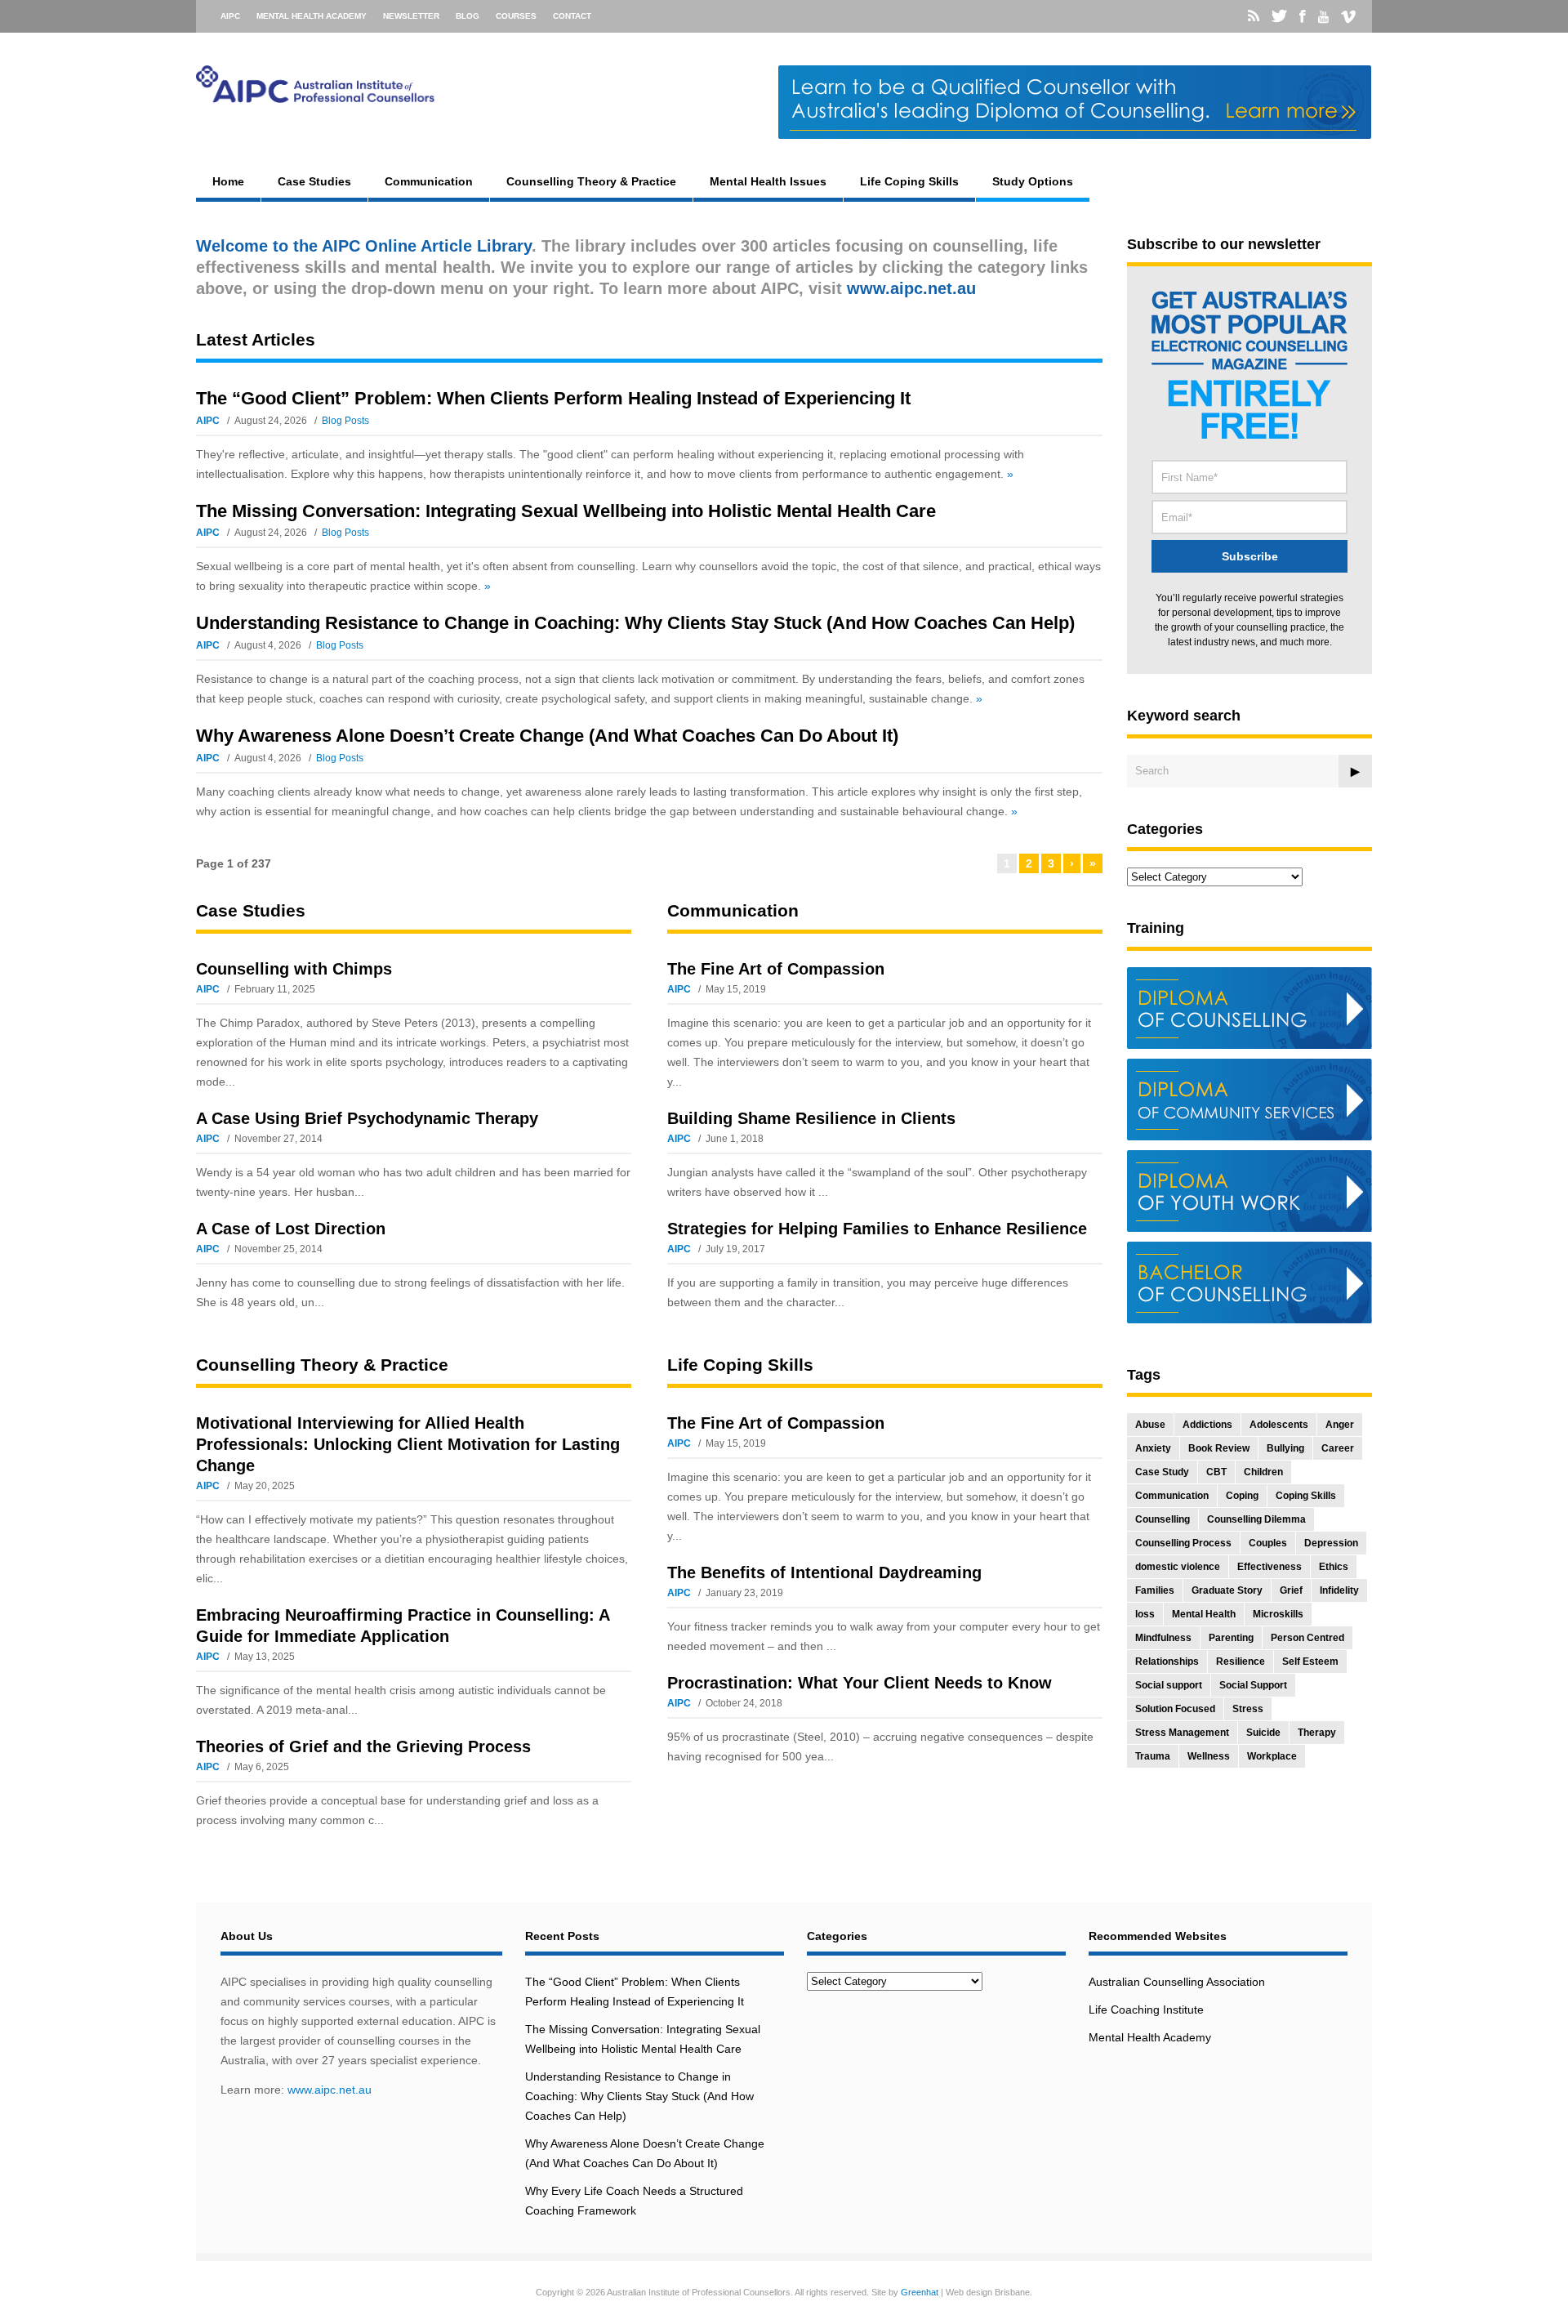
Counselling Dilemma (1256, 1519)
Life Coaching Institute (1146, 2010)
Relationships (1167, 1662)
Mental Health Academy (312, 16)
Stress (1248, 1709)
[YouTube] (1323, 17)
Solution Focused (1175, 1709)
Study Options (1033, 181)
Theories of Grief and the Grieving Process (363, 1746)
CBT (1216, 1472)
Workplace (1272, 1756)
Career (1338, 1448)
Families (1155, 1590)
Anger (1340, 1425)
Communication (429, 181)
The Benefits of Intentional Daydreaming (824, 1572)
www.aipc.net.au (330, 2090)
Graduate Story (1227, 1590)
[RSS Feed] (1254, 16)
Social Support (1253, 1685)
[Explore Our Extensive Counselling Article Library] (315, 95)
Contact (572, 16)
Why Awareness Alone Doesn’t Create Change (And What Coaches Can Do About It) (547, 736)
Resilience (1241, 1662)
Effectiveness (1270, 1567)
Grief (1291, 1590)
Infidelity (1339, 1590)
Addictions (1207, 1425)
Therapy (1317, 1733)
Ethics (1334, 1567)
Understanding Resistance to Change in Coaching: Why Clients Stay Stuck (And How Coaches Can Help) (635, 623)
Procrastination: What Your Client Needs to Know (860, 1683)
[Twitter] (1279, 16)
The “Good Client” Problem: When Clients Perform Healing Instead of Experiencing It (553, 398)
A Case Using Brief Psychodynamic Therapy (367, 1118)
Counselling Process (1183, 1543)
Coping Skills (1306, 1496)
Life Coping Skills (909, 181)
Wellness (1209, 1756)
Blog (468, 16)
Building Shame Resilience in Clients (811, 1118)
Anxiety (1153, 1448)
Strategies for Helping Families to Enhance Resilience (877, 1229)
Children (1263, 1472)
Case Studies (314, 181)
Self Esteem (1310, 1662)
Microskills (1278, 1614)
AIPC (230, 16)
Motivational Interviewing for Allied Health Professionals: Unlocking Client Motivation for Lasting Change (408, 1444)
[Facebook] (1303, 16)
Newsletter (411, 16)
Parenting (1231, 1638)
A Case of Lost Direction (291, 1229)
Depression (1331, 1543)
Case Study (1162, 1472)
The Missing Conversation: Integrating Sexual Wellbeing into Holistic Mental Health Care (566, 511)
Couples (1268, 1543)
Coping (1242, 1496)
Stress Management (1182, 1733)
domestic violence (1178, 1567)
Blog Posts (345, 421)
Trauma (1153, 1756)
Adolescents (1279, 1425)
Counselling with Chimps (294, 969)
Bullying (1285, 1448)
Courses (516, 16)
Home (228, 181)
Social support (1169, 1685)
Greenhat (920, 2292)
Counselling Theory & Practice (591, 181)
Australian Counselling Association (1177, 1982)
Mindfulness (1163, 1638)
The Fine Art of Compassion (776, 969)
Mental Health (1204, 1614)
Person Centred (1307, 1638)
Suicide (1263, 1733)
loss (1145, 1614)
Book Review (1219, 1448)
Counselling (1163, 1519)
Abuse (1150, 1425)
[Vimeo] (1348, 17)
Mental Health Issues (768, 181)
